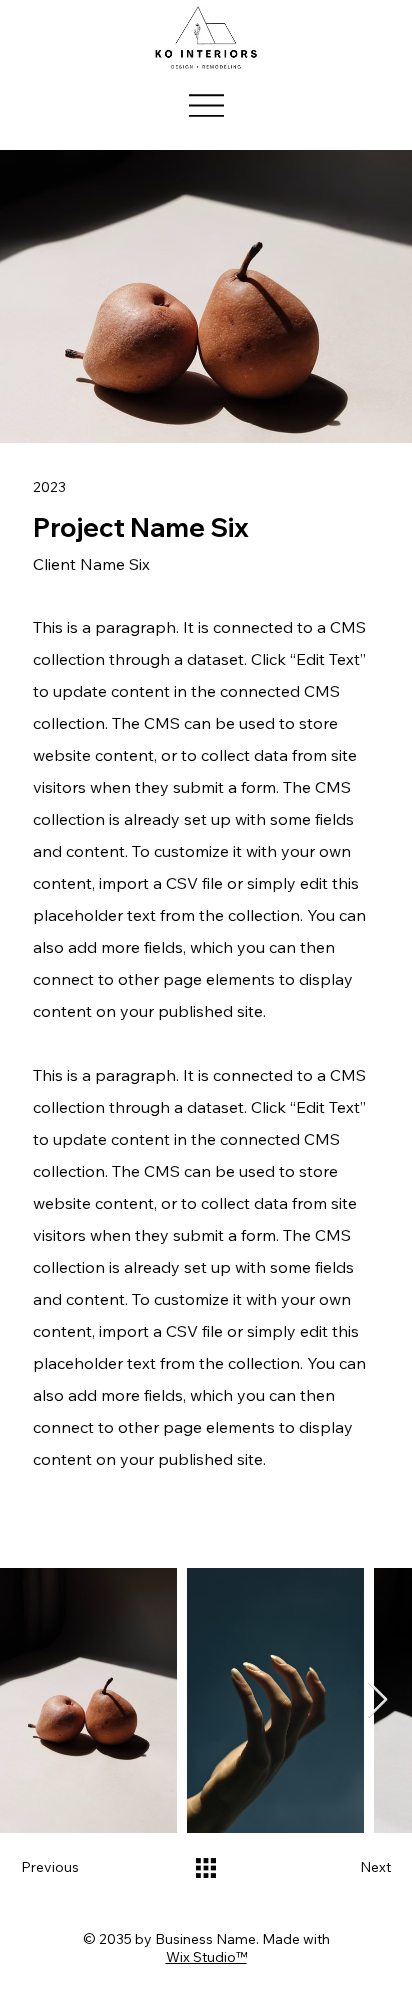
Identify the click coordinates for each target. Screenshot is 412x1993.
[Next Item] (377, 1700)
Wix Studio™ (206, 1957)
